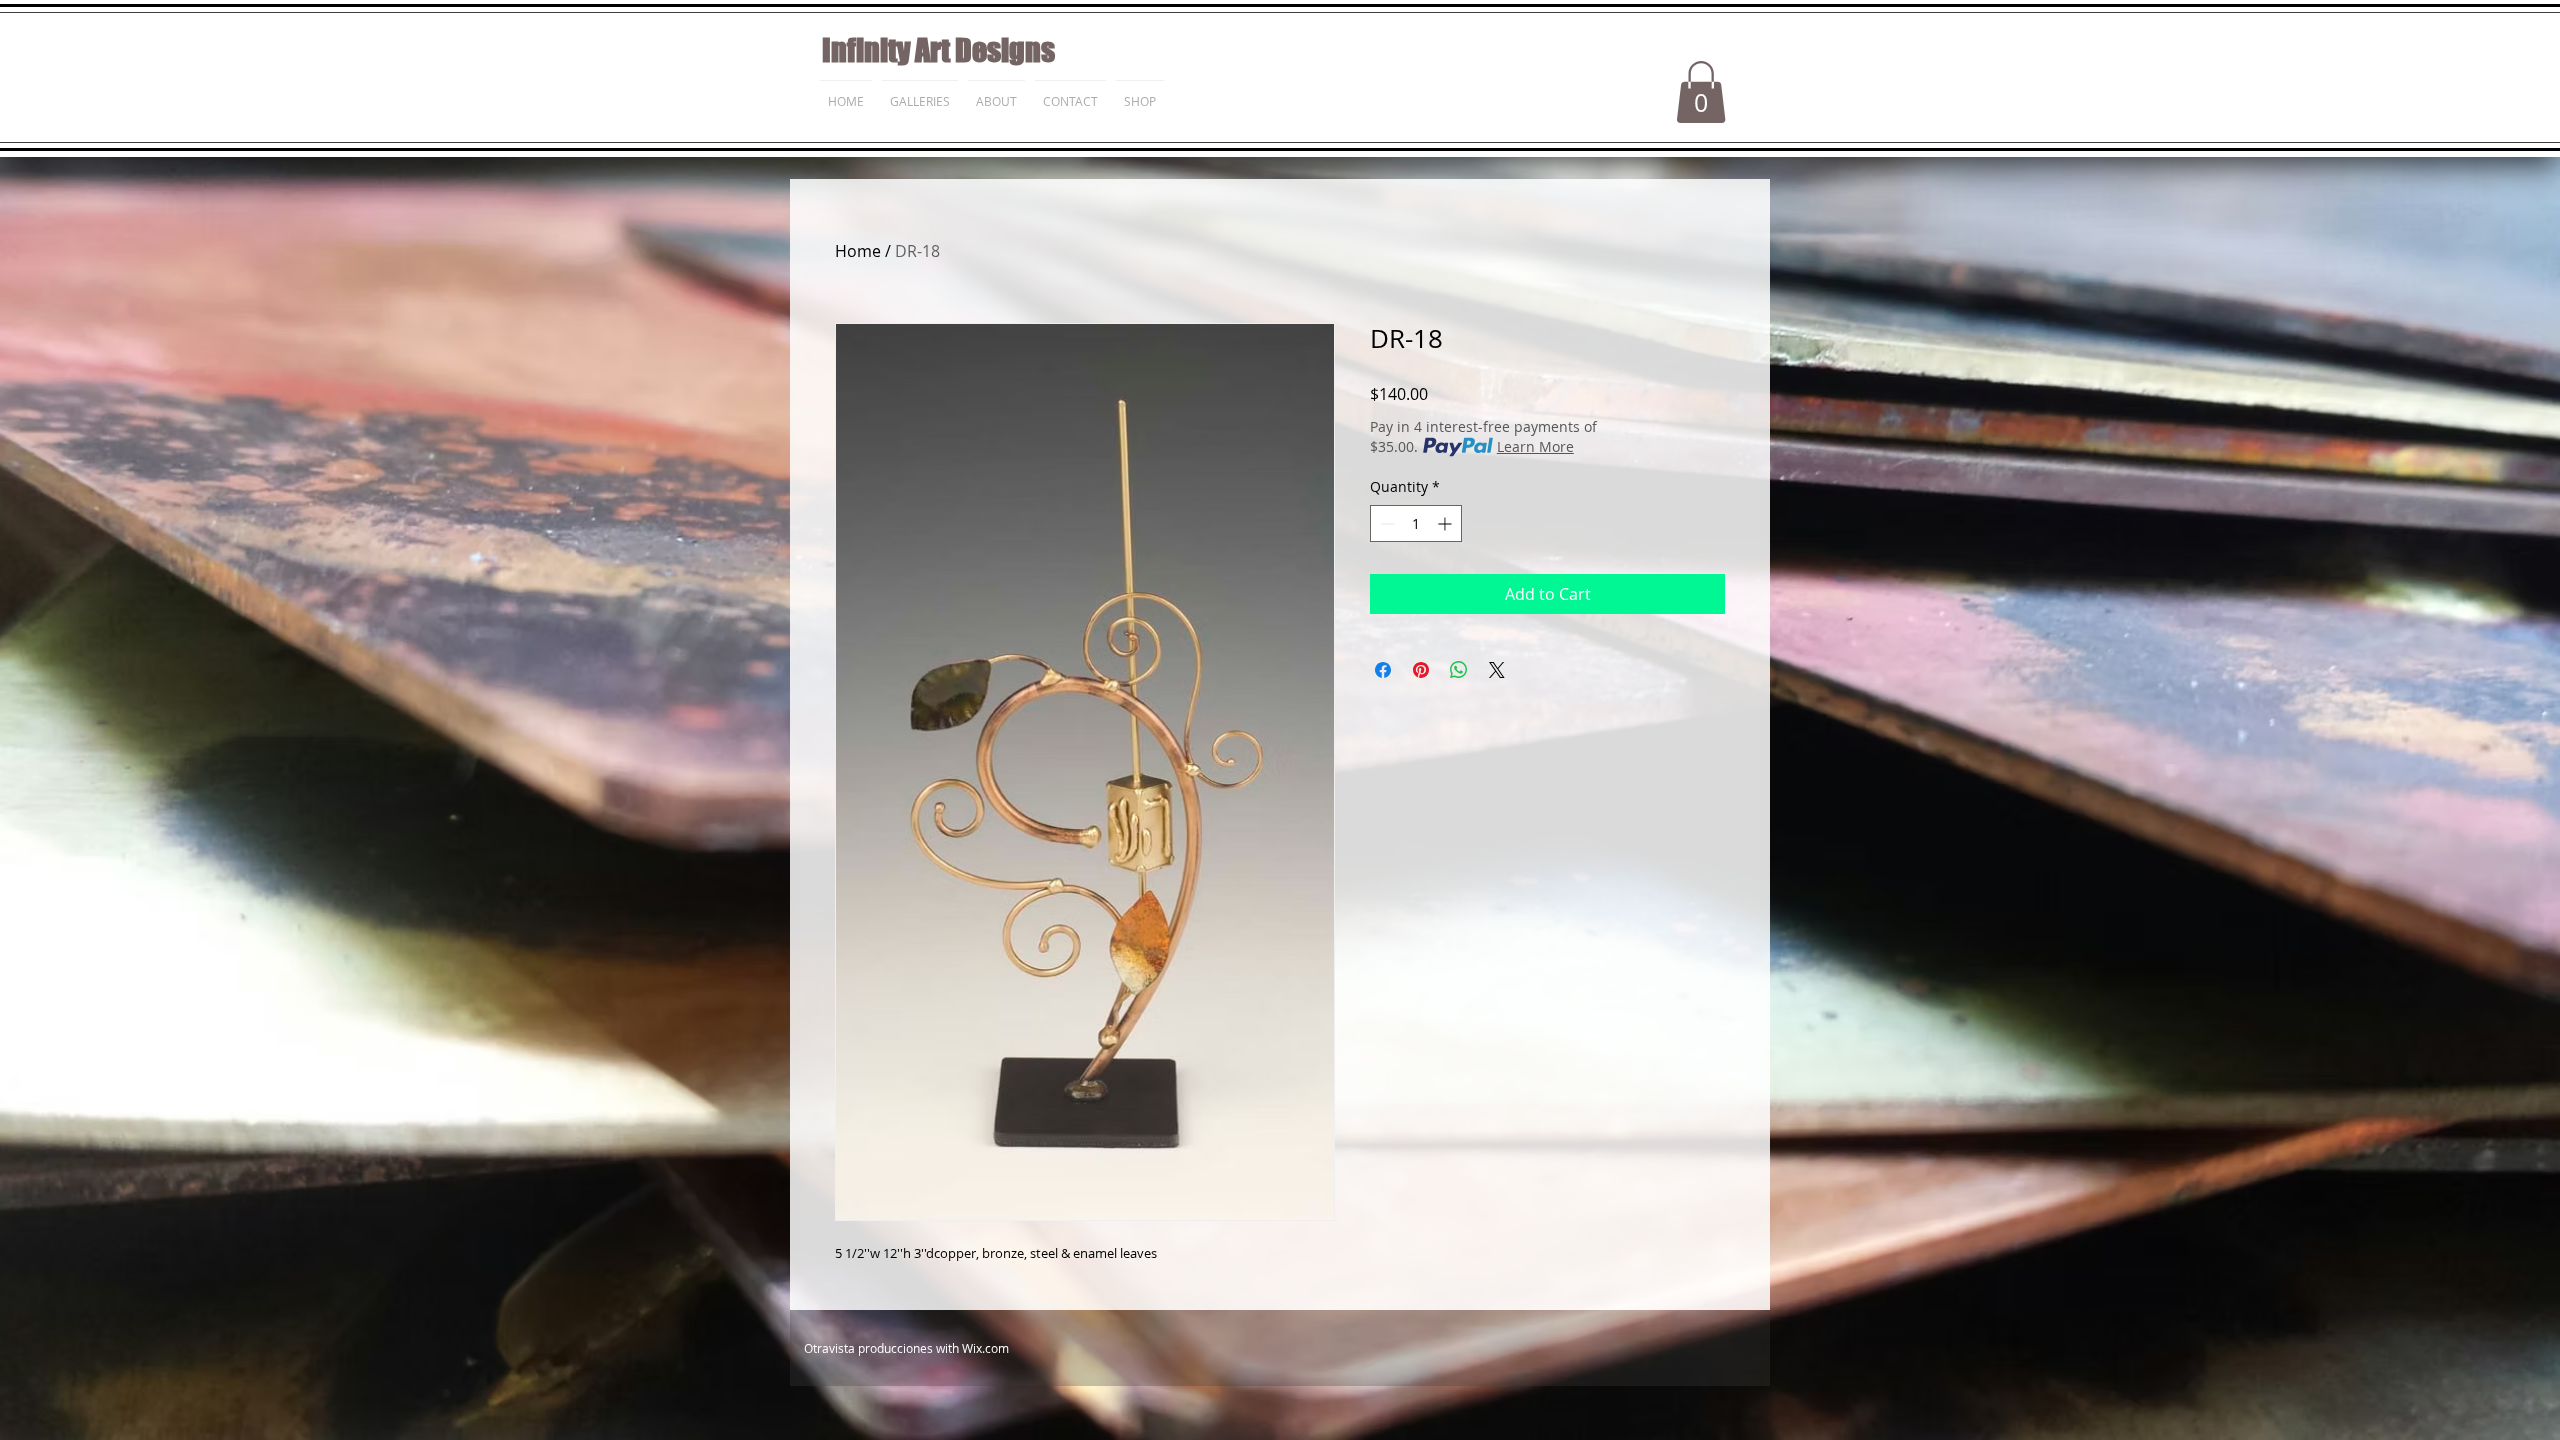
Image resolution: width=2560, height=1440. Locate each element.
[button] (1701, 92)
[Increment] (1446, 523)
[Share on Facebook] (1383, 670)
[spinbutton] (1416, 523)
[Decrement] (1385, 523)
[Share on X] (1497, 670)
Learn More (1535, 446)
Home (858, 251)
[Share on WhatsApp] (1459, 670)
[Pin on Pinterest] (1421, 670)
